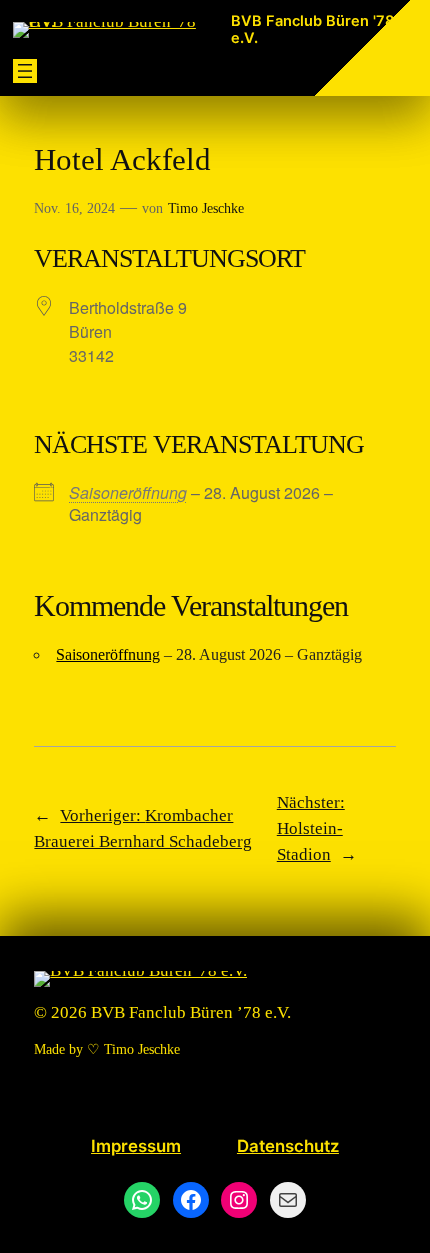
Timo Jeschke (206, 208)
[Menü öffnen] (25, 71)
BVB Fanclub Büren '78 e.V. (312, 29)
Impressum (136, 1146)
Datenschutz (288, 1146)
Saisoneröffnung (128, 492)
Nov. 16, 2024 (74, 208)
